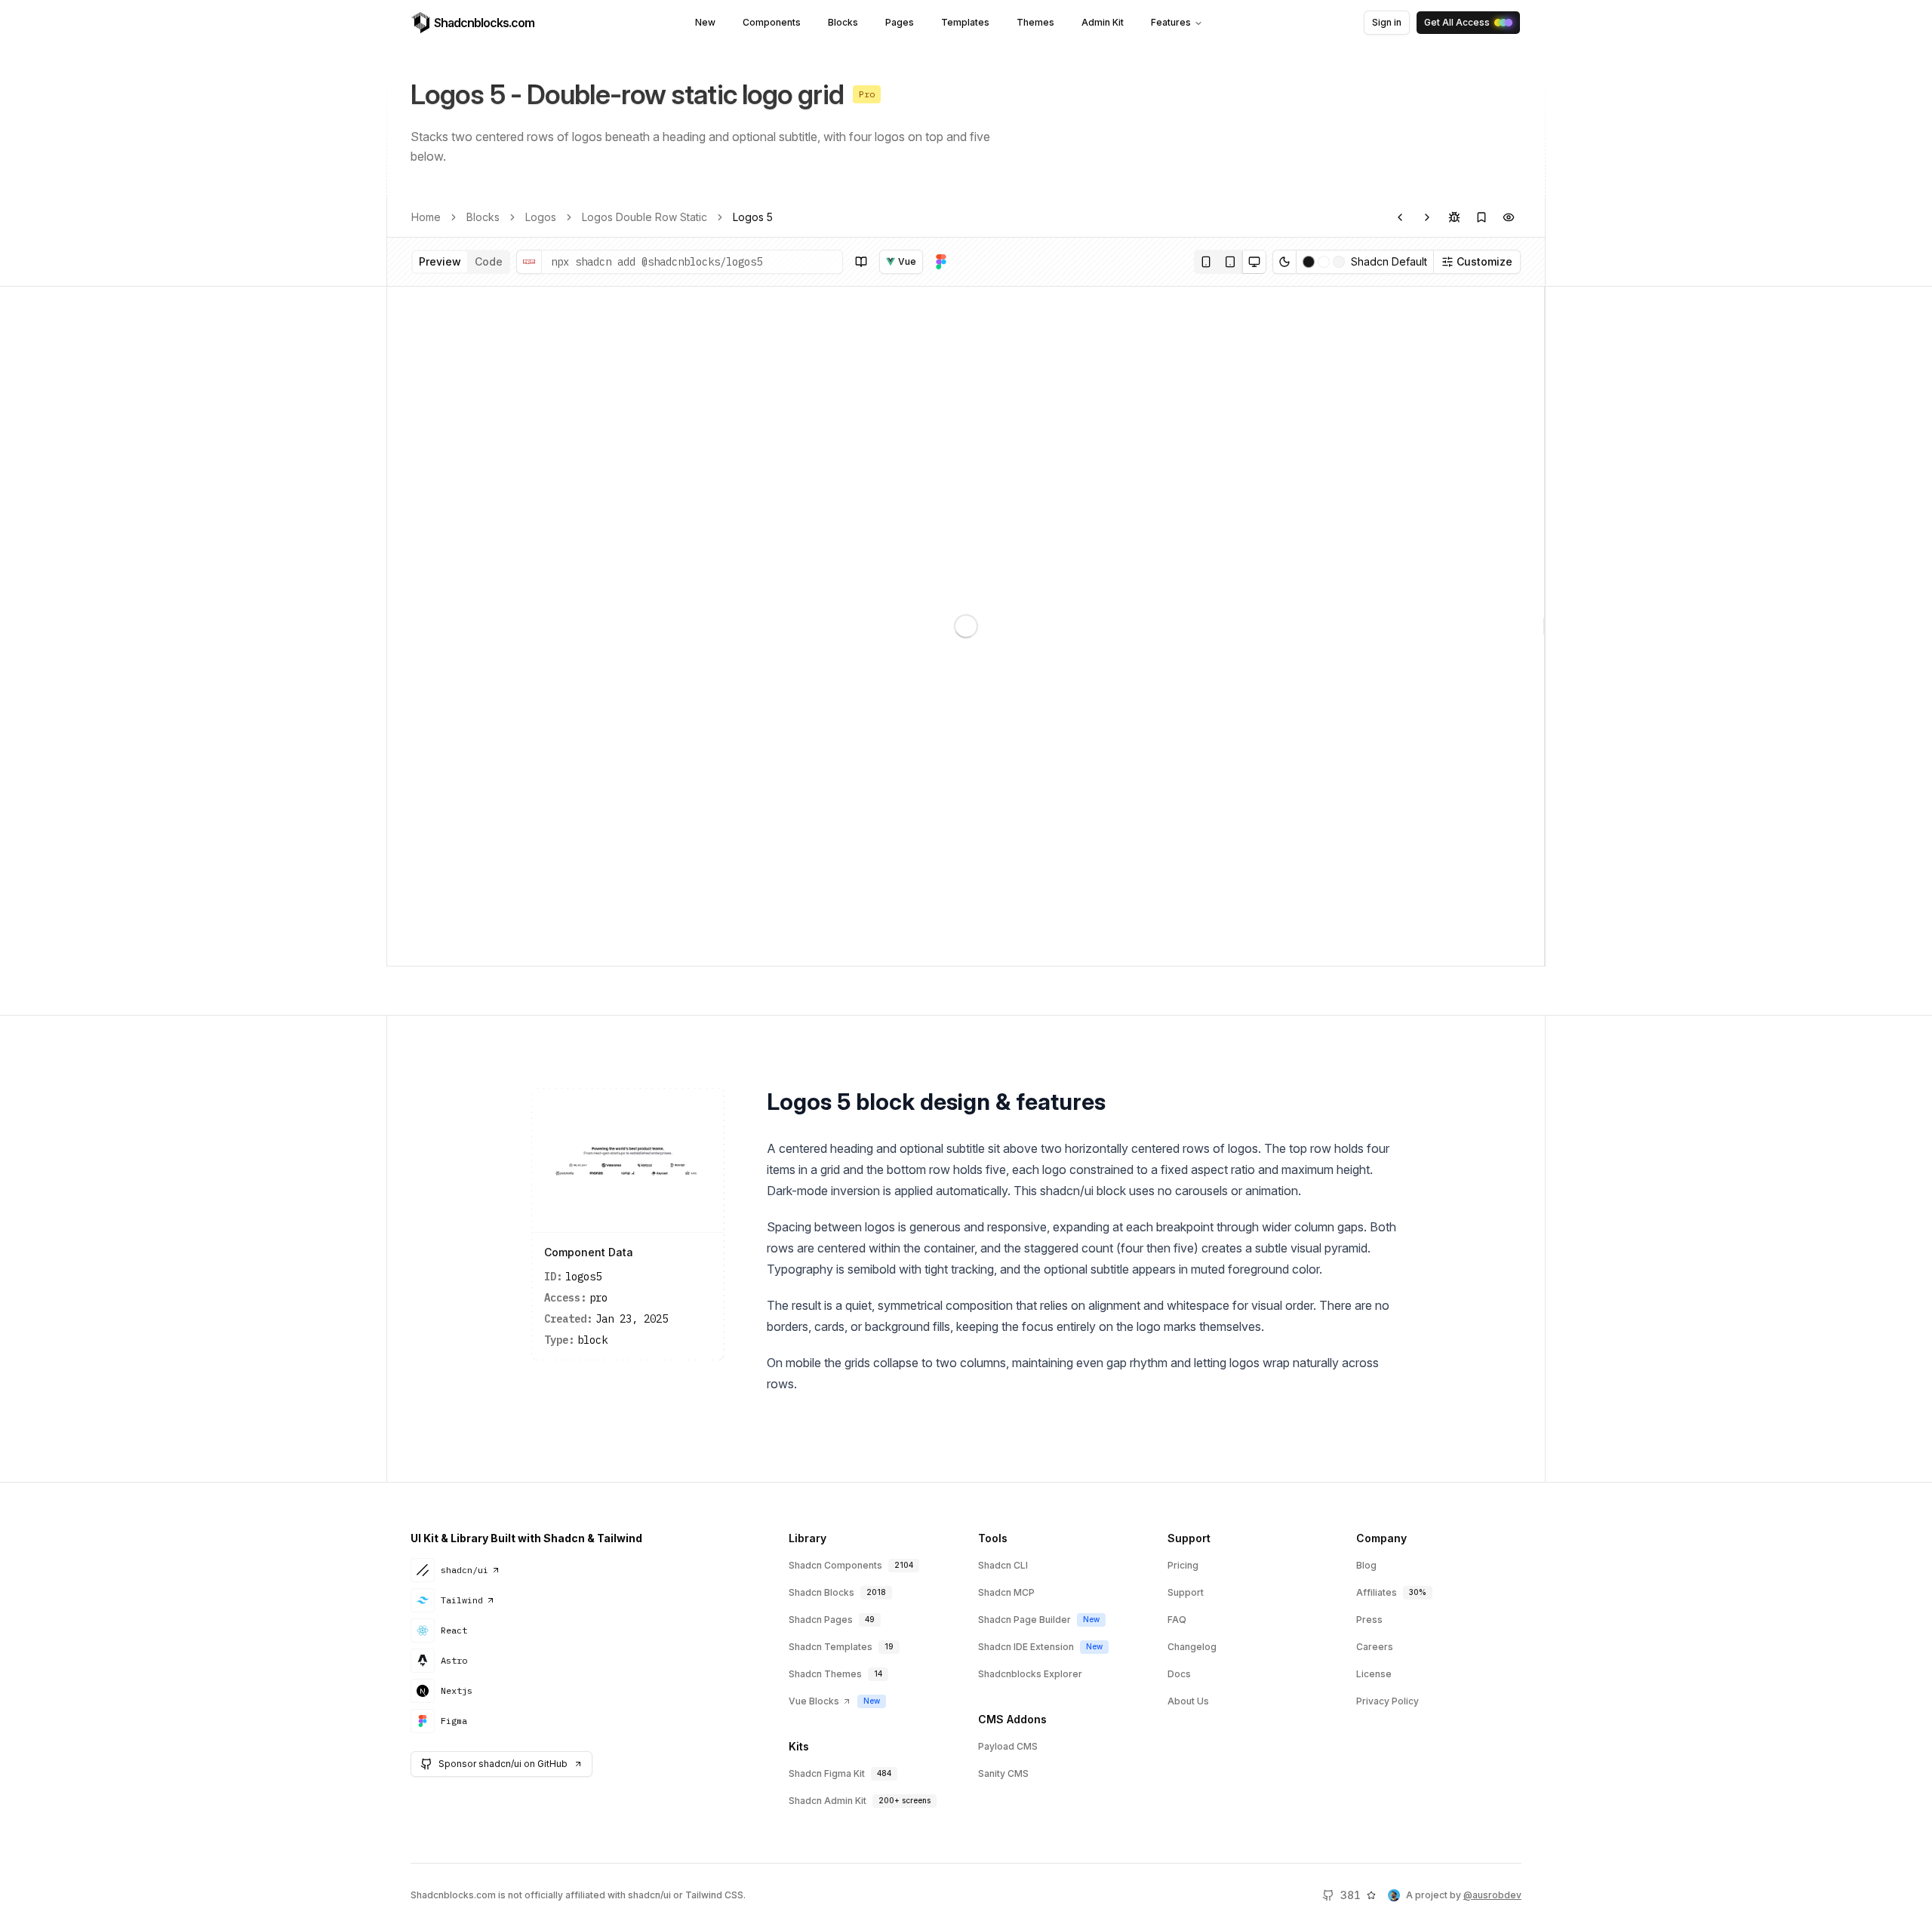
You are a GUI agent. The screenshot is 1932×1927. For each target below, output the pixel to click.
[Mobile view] (1206, 262)
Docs (1179, 1674)
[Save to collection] (1481, 217)
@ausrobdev (1492, 1895)
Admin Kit (1103, 22)
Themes (1035, 22)
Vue (907, 261)
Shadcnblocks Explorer (1030, 1674)
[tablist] (461, 262)
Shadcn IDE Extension (1026, 1647)
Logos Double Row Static (645, 217)
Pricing (1183, 1565)
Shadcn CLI (1003, 1565)
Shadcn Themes (825, 1674)
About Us (1188, 1701)
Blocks (843, 22)
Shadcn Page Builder (1024, 1620)
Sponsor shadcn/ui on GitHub (503, 1764)
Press (1369, 1620)
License (1374, 1674)
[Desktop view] (1254, 262)
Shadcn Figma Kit (827, 1773)
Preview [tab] (440, 261)
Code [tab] (489, 261)
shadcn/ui (465, 1570)
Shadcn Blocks (821, 1592)
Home (426, 217)
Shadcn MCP (1006, 1592)
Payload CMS (1008, 1746)
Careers (1375, 1647)
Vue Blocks (814, 1701)
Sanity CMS (1003, 1773)
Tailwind (462, 1600)
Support (1186, 1592)
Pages (900, 22)
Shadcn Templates (831, 1647)
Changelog (1192, 1647)
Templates (965, 22)
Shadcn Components (835, 1565)
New (705, 22)
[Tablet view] (1230, 262)
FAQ (1177, 1620)
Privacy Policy (1387, 1701)
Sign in (1387, 22)
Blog (1366, 1565)
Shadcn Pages (821, 1620)
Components (772, 22)
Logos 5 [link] (753, 217)
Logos (541, 217)
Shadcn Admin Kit (828, 1801)
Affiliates (1377, 1592)
